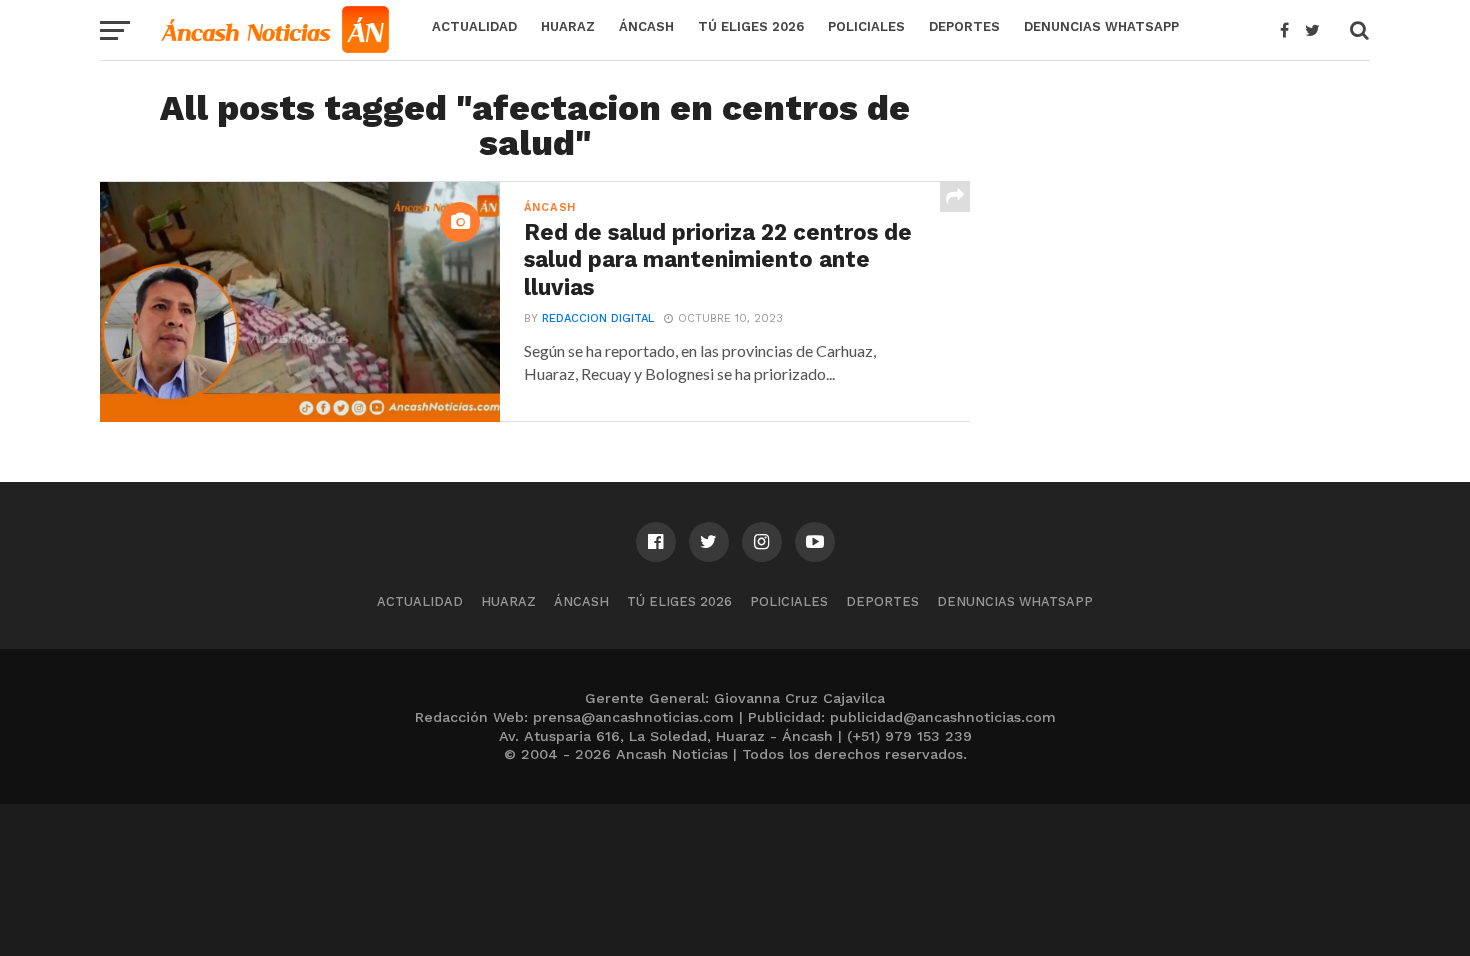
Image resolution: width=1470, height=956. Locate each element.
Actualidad (474, 26)
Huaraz (568, 26)
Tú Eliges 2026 (751, 26)
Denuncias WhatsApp (1101, 26)
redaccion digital (598, 318)
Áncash (646, 26)
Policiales (866, 26)
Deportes (964, 26)
